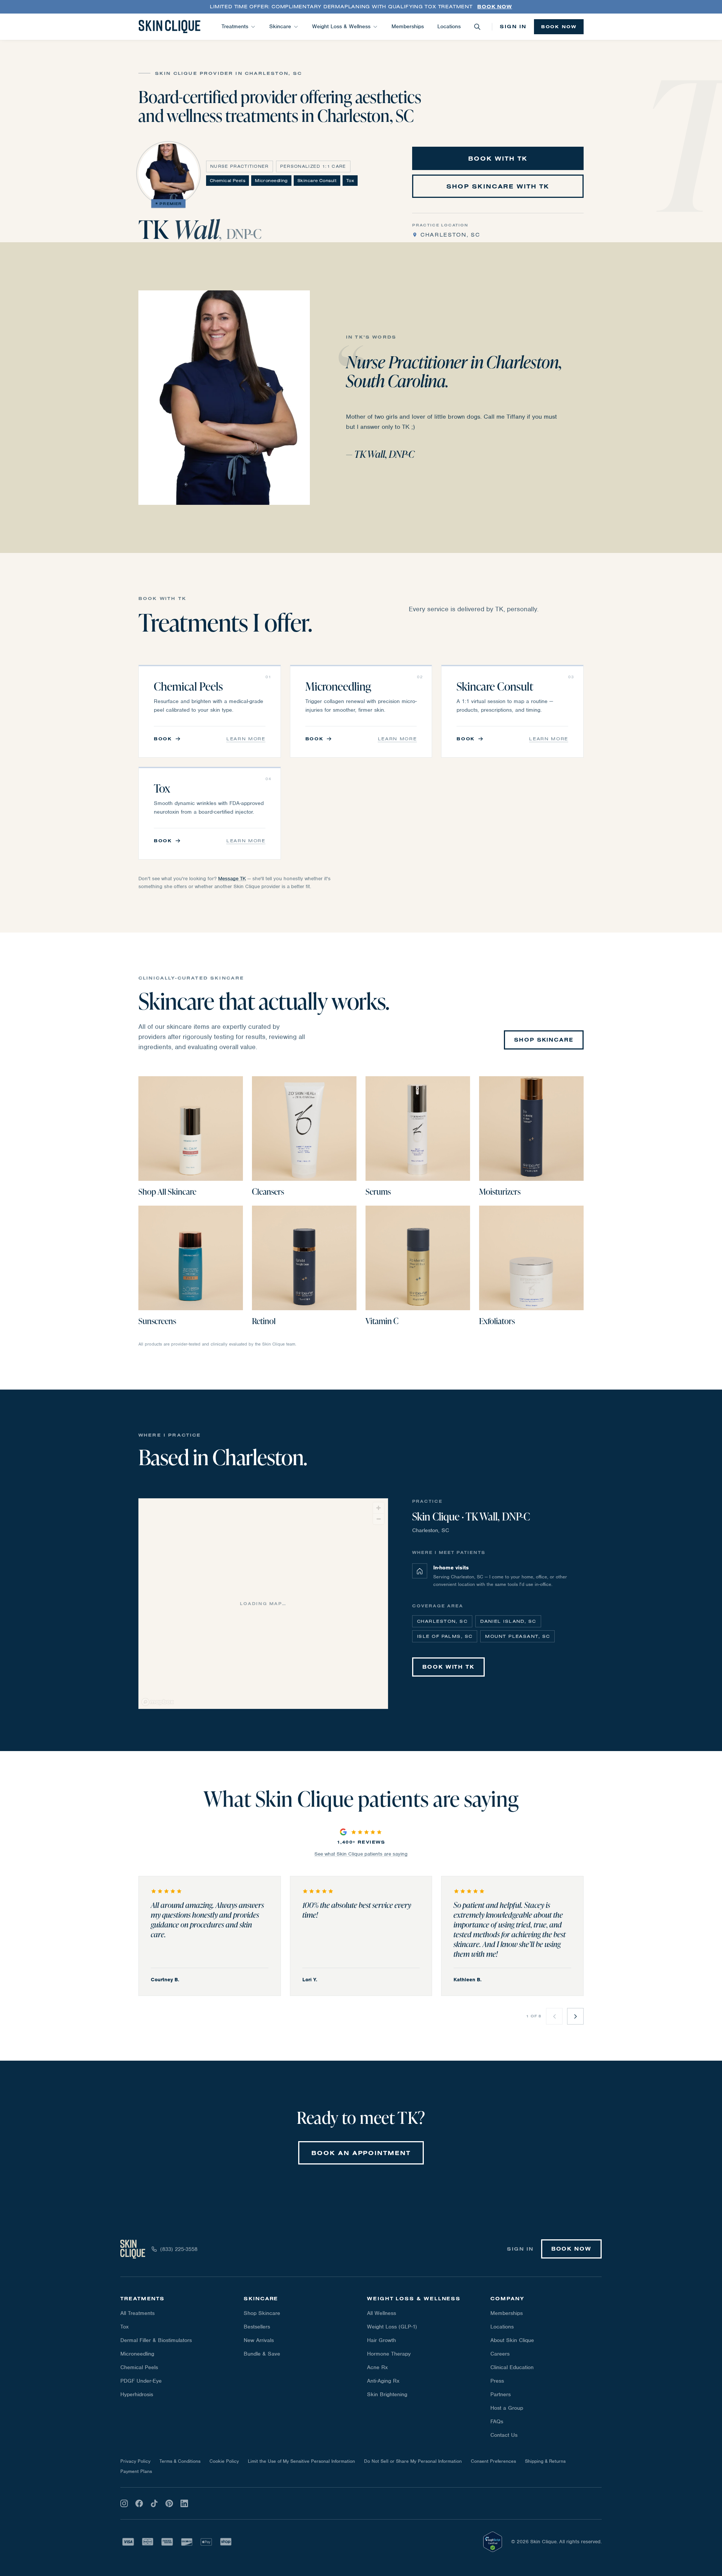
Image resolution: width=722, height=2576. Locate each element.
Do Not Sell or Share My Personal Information (413, 2461)
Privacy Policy (135, 2461)
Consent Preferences (493, 2461)
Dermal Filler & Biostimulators (156, 2340)
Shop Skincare (262, 2313)
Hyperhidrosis (137, 2394)
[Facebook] (139, 2503)
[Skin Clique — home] (169, 27)
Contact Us (504, 2435)
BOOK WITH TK (498, 158)
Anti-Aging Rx (383, 2381)
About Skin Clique (512, 2340)
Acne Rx (377, 2367)
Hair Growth (381, 2340)
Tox (124, 2327)
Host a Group (507, 2408)
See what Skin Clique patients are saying (361, 1854)
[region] (264, 1604)
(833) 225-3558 (179, 2249)
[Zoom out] (378, 1519)
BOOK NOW (559, 27)
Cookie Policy (224, 2461)
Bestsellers (257, 2327)
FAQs (497, 2421)
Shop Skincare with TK (498, 186)
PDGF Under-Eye (141, 2381)
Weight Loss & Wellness (341, 26)
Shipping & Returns (545, 2461)
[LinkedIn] (184, 2503)
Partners (501, 2394)
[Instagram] (124, 2503)
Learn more (246, 739)
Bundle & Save (262, 2354)
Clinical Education (512, 2367)
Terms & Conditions (180, 2461)
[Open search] (477, 27)
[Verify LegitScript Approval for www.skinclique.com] (493, 2542)
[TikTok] (154, 2503)
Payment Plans (136, 2471)
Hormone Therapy (389, 2354)
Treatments (235, 26)
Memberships (408, 26)
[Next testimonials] (575, 2016)
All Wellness (381, 2313)
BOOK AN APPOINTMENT (361, 2153)
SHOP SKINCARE (544, 1040)
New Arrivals (259, 2340)
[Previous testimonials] (554, 2016)
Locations (449, 26)
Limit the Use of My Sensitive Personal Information (301, 2461)
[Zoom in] (378, 1508)
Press (497, 2381)
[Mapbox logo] (158, 1702)
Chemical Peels (139, 2367)
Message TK (232, 879)
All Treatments (137, 2313)
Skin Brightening (387, 2394)
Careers (500, 2354)
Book (163, 739)
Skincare (280, 26)
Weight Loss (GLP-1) (392, 2327)
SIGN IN (513, 26)
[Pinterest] (169, 2503)
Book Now (494, 6)
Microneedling (137, 2354)
